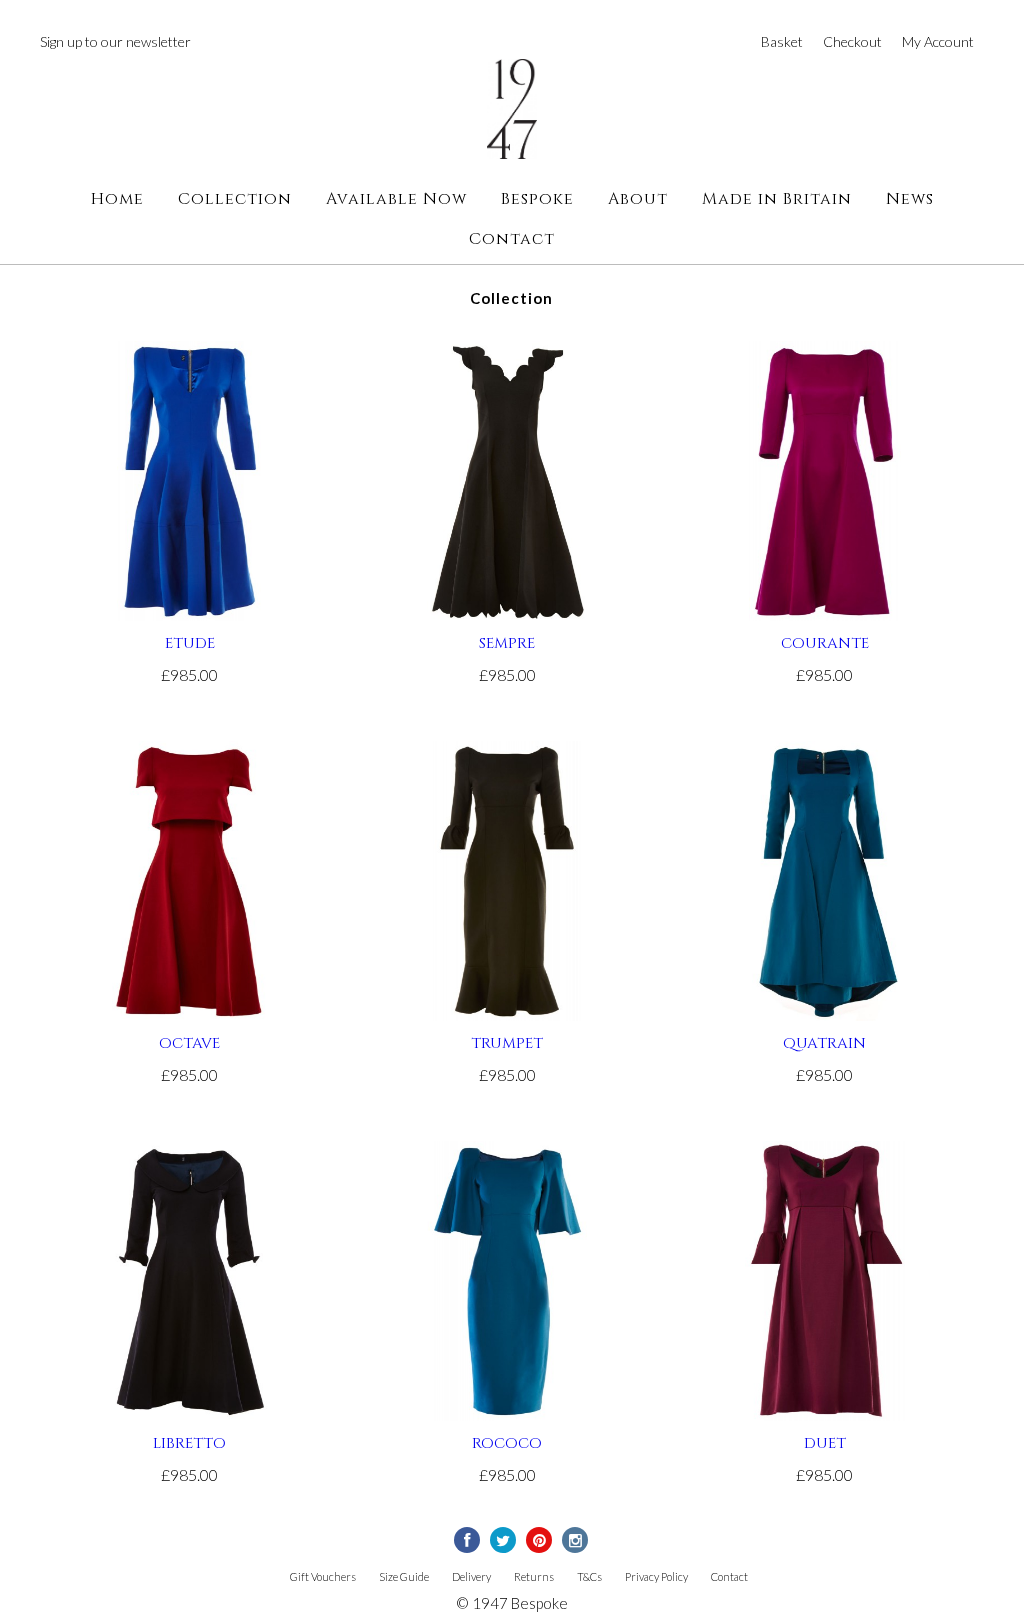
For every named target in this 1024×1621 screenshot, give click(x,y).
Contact (512, 239)
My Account (938, 41)
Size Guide (404, 1576)
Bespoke (537, 199)
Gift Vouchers (323, 1576)
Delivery (471, 1576)
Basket (782, 41)
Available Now (396, 199)
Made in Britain (777, 199)
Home (117, 199)
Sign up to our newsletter (115, 41)
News (910, 199)
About (638, 199)
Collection (235, 199)
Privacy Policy (656, 1576)
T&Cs (589, 1576)
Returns (534, 1576)
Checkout (852, 41)
